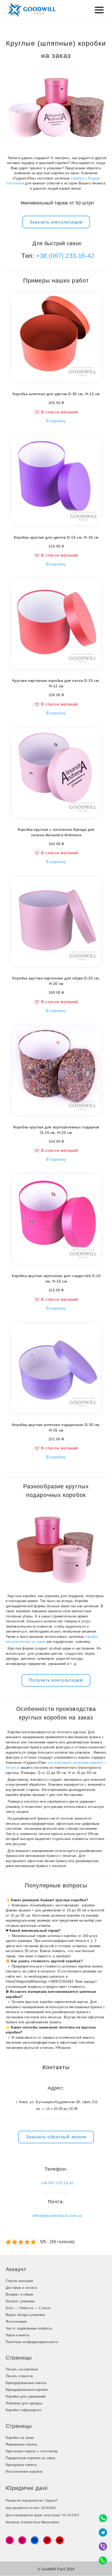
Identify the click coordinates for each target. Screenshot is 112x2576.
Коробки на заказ (20, 2438)
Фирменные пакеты (22, 2444)
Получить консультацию (56, 1680)
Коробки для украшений (26, 2396)
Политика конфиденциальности (32, 2342)
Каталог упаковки (20, 2301)
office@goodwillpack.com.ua (57, 2216)
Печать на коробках (22, 2369)
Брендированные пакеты (26, 2383)
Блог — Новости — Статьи (28, 2308)
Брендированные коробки (27, 2390)
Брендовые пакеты (21, 2465)
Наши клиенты (18, 2335)
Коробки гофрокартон (24, 2410)
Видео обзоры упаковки (25, 2315)
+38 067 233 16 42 (57, 2183)
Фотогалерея (16, 2322)
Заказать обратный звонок (56, 2137)
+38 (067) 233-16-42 (65, 256)
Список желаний (19, 2281)
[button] (56, 412)
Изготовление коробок (24, 2472)
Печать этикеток (19, 2376)
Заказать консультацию (56, 222)
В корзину (56, 421)
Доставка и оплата (21, 2288)
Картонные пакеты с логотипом (32, 2451)
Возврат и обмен (20, 2294)
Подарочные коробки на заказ (31, 2458)
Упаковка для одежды (24, 2403)
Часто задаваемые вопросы (29, 2328)
